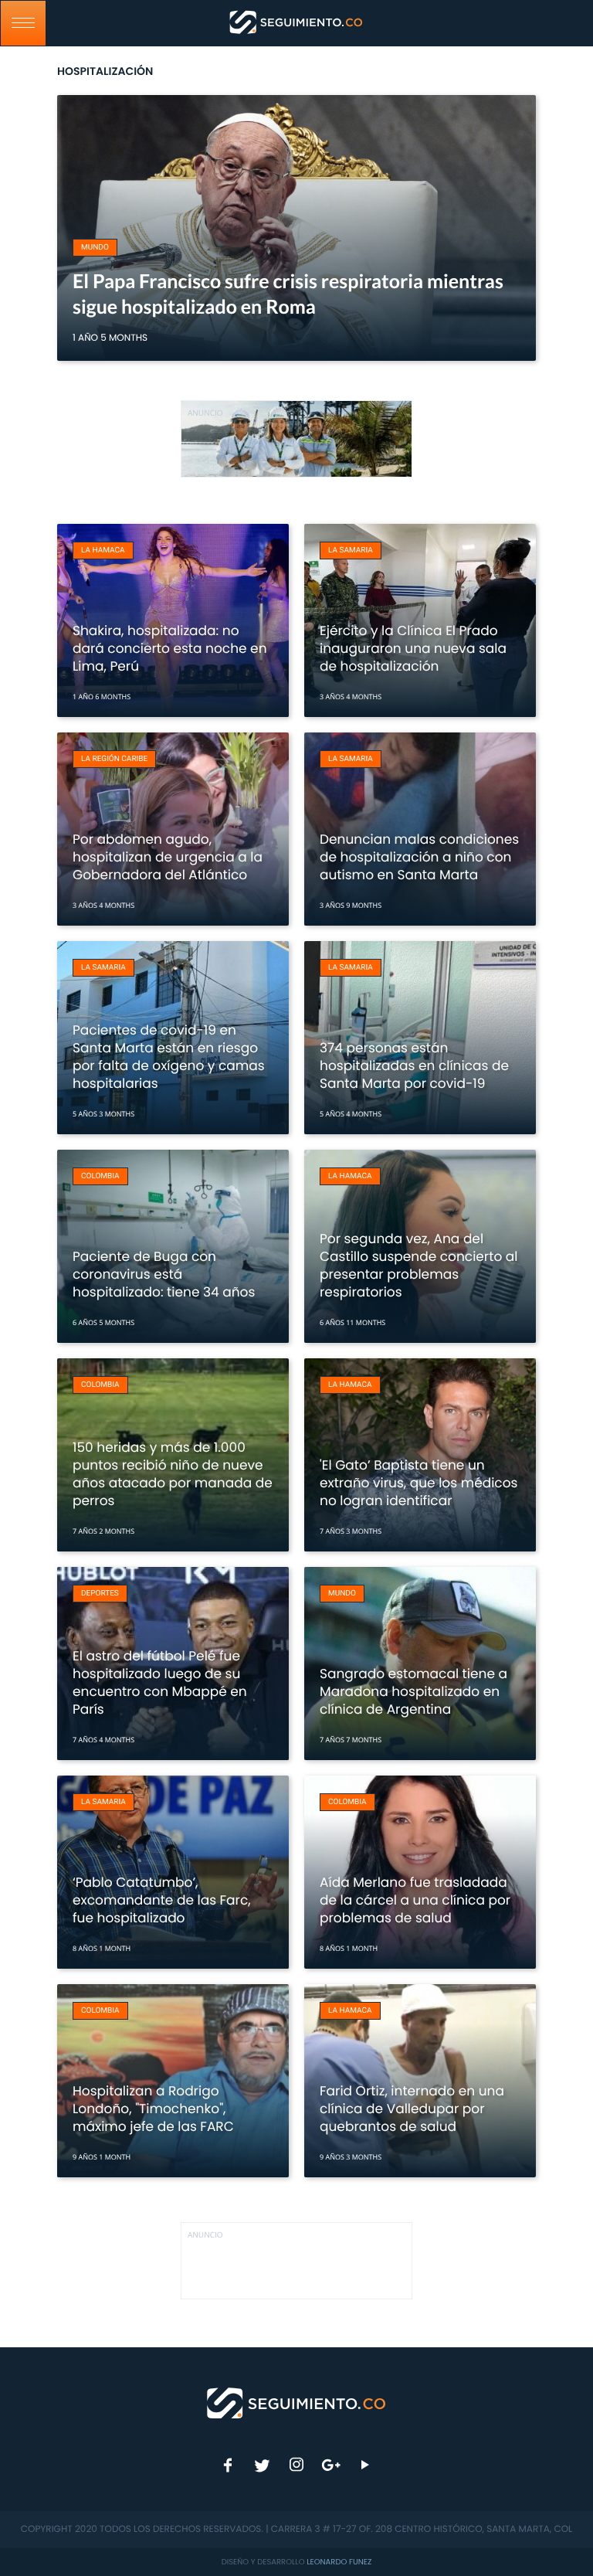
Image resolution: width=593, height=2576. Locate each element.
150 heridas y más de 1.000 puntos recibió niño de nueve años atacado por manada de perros (173, 1474)
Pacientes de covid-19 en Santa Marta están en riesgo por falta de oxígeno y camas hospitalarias (169, 1057)
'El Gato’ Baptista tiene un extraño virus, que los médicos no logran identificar (418, 1483)
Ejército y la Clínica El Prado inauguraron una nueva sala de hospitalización (413, 648)
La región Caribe (114, 759)
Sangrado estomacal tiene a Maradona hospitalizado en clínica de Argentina (413, 1691)
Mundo (95, 248)
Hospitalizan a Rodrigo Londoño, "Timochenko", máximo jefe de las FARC (153, 2109)
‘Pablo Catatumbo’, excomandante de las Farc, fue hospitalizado (162, 1900)
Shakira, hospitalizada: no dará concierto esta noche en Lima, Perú (170, 648)
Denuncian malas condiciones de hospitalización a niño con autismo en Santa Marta (419, 857)
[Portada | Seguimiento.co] (297, 2402)
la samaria (351, 551)
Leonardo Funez (339, 2562)
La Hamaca (103, 551)
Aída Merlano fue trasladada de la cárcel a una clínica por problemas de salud (415, 1900)
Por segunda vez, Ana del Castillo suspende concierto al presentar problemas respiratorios (419, 1265)
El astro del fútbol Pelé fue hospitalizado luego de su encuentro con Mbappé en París (160, 1682)
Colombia (100, 1176)
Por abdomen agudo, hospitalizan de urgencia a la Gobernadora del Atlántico (168, 857)
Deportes (100, 1594)
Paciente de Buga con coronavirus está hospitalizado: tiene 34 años (164, 1274)
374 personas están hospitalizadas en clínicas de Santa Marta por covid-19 (414, 1065)
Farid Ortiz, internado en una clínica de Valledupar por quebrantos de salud (412, 2109)
